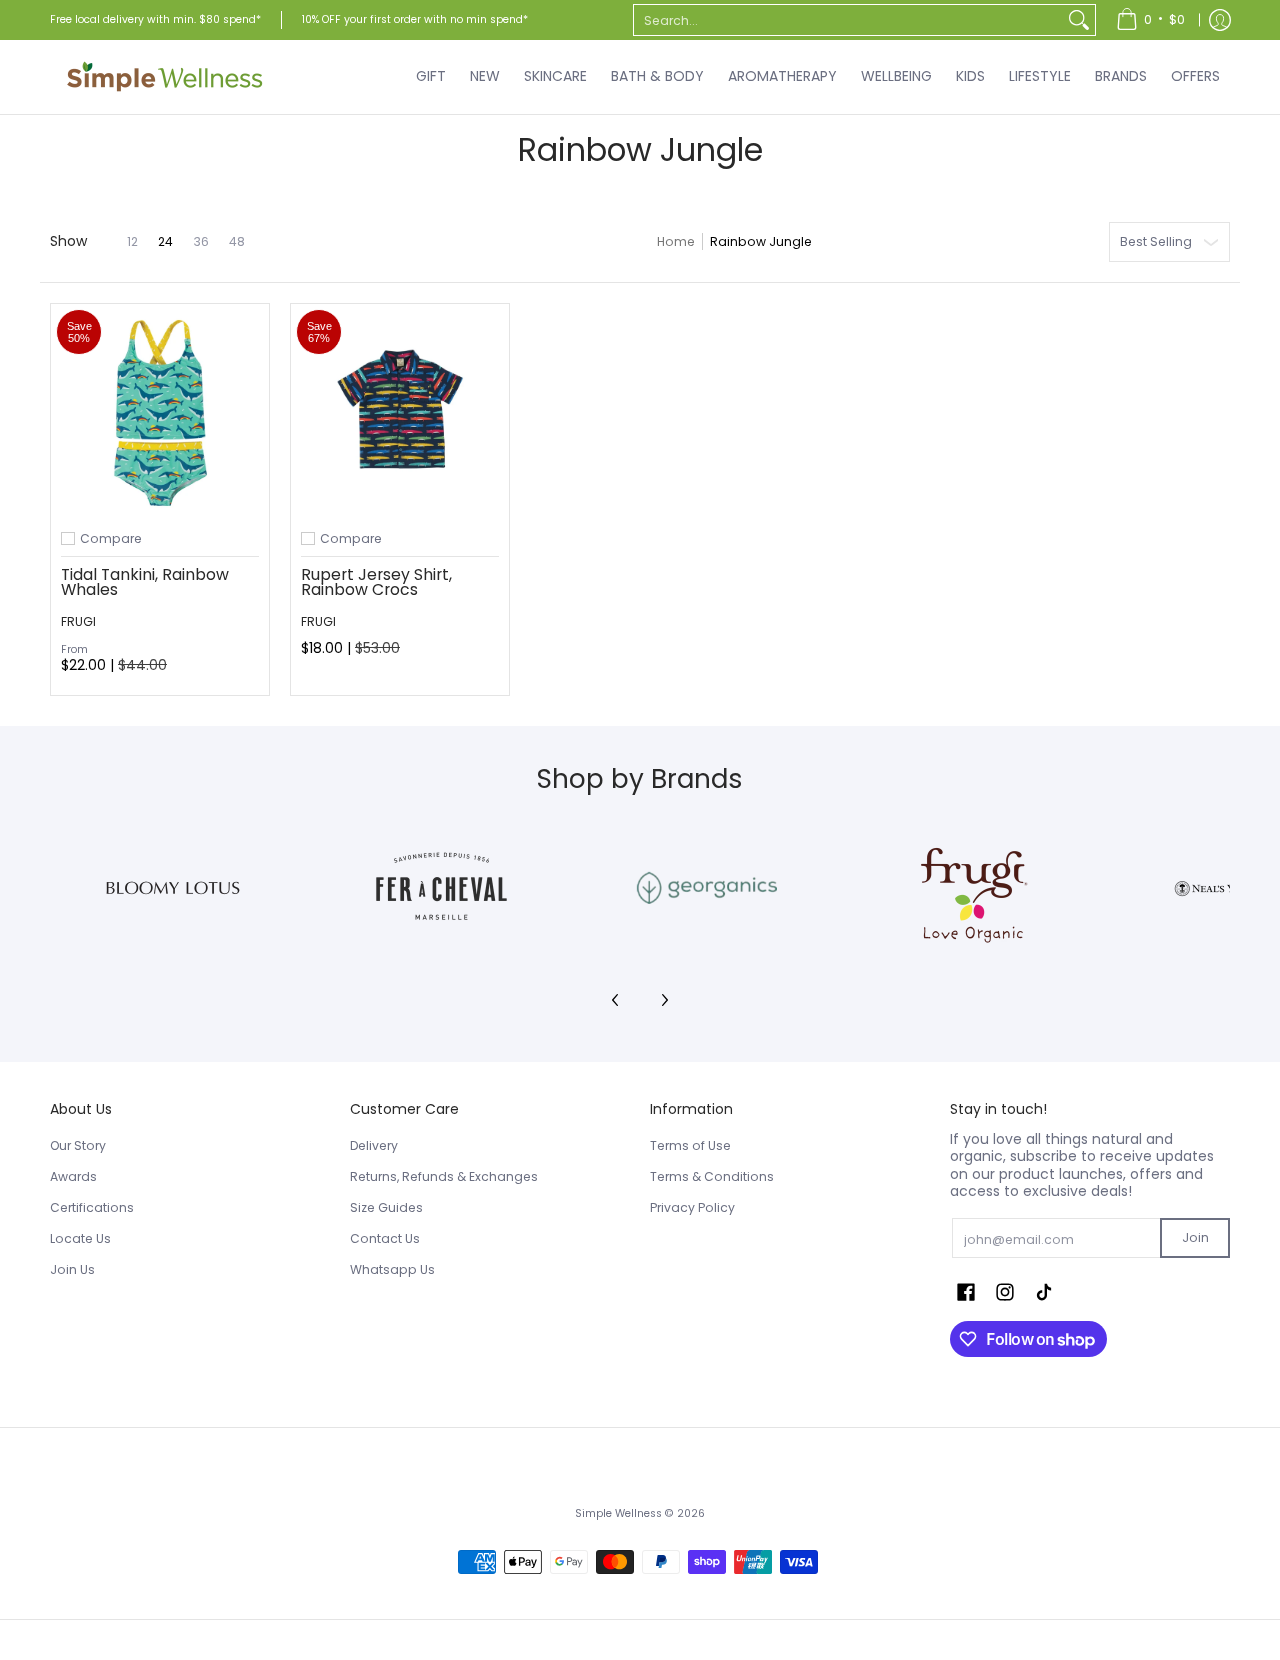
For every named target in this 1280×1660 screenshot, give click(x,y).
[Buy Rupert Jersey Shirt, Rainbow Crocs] (400, 413)
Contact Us (385, 1238)
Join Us (72, 1269)
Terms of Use (690, 1145)
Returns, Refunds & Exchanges (444, 1176)
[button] (966, 1291)
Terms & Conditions (712, 1176)
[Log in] (1220, 20)
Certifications (92, 1207)
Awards (73, 1176)
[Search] (1079, 20)
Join (1195, 1237)
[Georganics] (706, 888)
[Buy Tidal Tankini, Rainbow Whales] (160, 413)
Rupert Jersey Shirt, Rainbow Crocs (376, 582)
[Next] (664, 1000)
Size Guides (386, 1207)
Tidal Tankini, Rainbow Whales (145, 582)
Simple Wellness (620, 1513)
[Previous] (616, 1000)
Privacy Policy (692, 1207)
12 (132, 242)
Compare (111, 539)
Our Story (78, 1145)
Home (676, 241)
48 (237, 242)
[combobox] (848, 20)
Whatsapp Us (392, 1269)
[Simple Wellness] (165, 77)
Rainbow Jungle (761, 241)
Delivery (374, 1145)
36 (201, 242)
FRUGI (78, 621)
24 (165, 242)
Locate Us (80, 1238)
